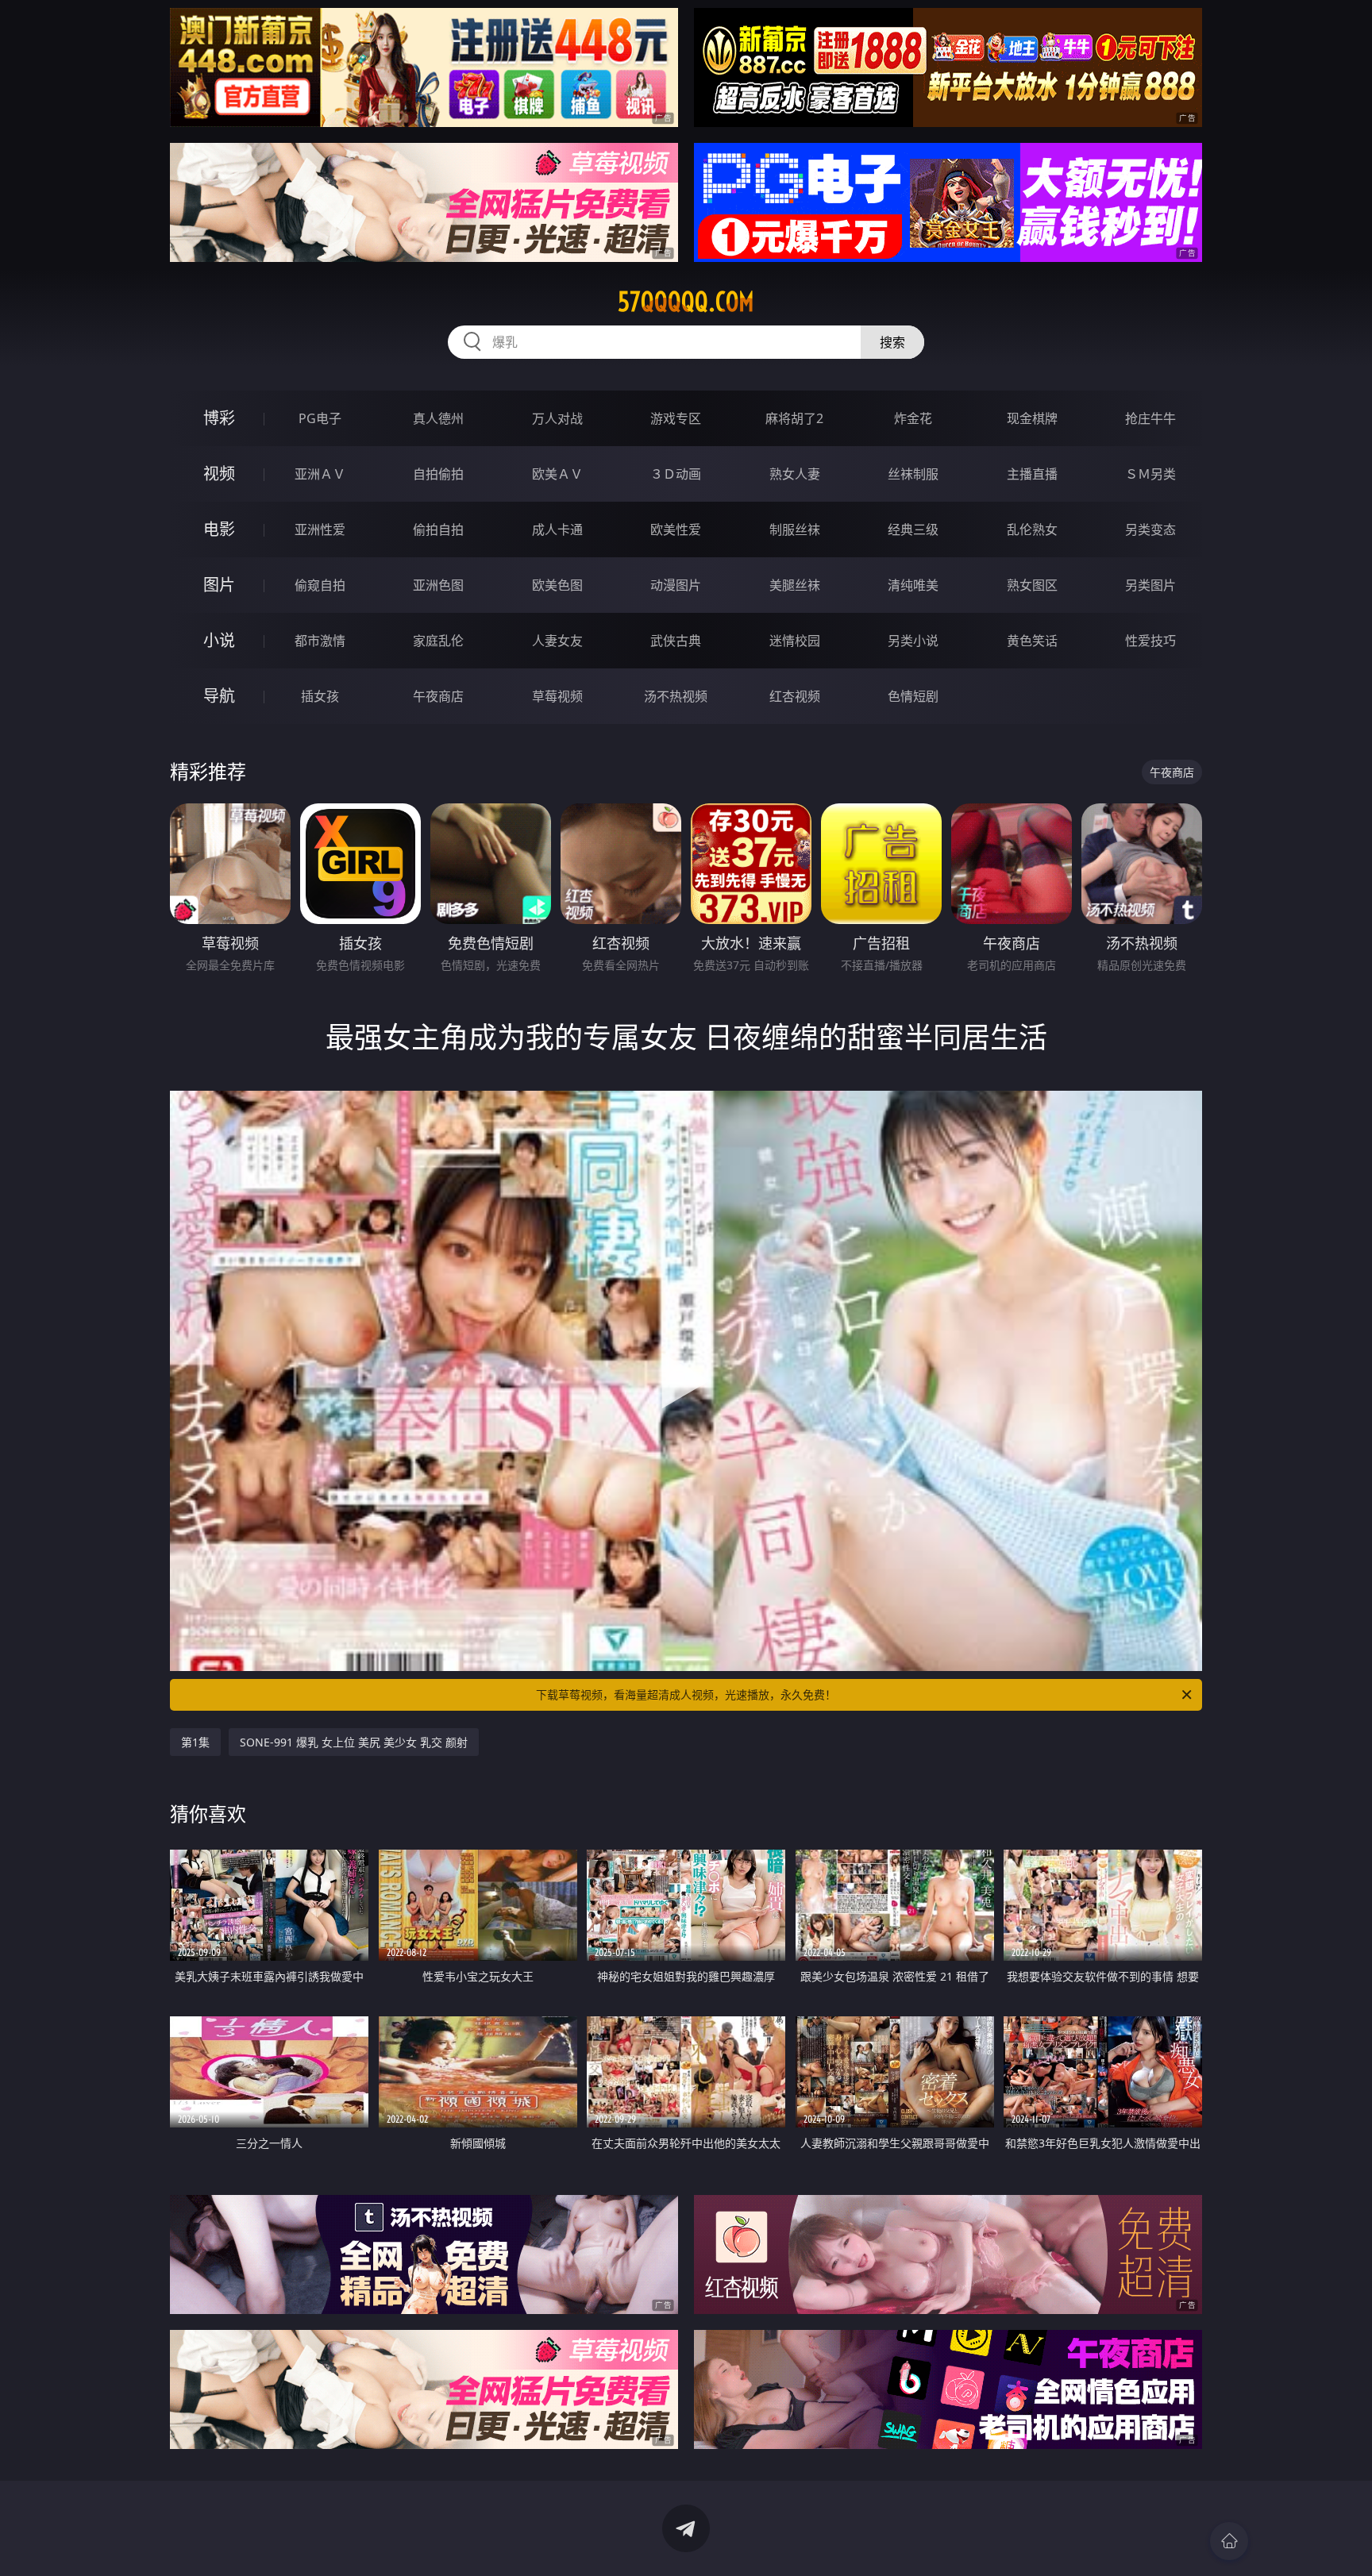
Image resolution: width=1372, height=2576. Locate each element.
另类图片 (1150, 585)
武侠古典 (676, 641)
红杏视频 (795, 696)
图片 (219, 585)
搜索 (892, 342)
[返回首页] (1229, 2541)
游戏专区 (676, 418)
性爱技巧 (1150, 641)
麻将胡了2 (794, 418)
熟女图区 (1032, 585)
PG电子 (320, 418)
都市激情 (320, 641)
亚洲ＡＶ (320, 474)
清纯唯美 (913, 585)
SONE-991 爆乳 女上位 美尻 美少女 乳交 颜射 (354, 1742)
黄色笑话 (1032, 641)
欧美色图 (557, 585)
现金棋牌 (1032, 418)
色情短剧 (913, 696)
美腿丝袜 (795, 585)
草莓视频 (557, 696)
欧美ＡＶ (557, 474)
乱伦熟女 (1032, 529)
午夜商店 (438, 696)
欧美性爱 (676, 529)
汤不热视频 (676, 696)
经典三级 (913, 529)
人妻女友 (557, 641)
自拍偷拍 (438, 474)
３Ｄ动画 (676, 474)
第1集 (195, 1742)
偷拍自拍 (438, 529)
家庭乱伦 (438, 641)
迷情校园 (795, 641)
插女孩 (320, 696)
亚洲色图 (438, 585)
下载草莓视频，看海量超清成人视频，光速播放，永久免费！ (686, 1694)
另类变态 (1150, 529)
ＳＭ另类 (1150, 474)
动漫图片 (676, 585)
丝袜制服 (913, 474)
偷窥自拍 (320, 585)
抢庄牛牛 (1150, 418)
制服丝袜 (795, 529)
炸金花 (913, 418)
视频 (219, 474)
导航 (219, 696)
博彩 (219, 418)
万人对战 (557, 418)
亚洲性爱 (320, 529)
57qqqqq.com (686, 302)
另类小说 (913, 641)
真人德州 (438, 418)
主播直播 (1032, 474)
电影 (219, 529)
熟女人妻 (795, 474)
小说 (219, 640)
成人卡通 (557, 529)
